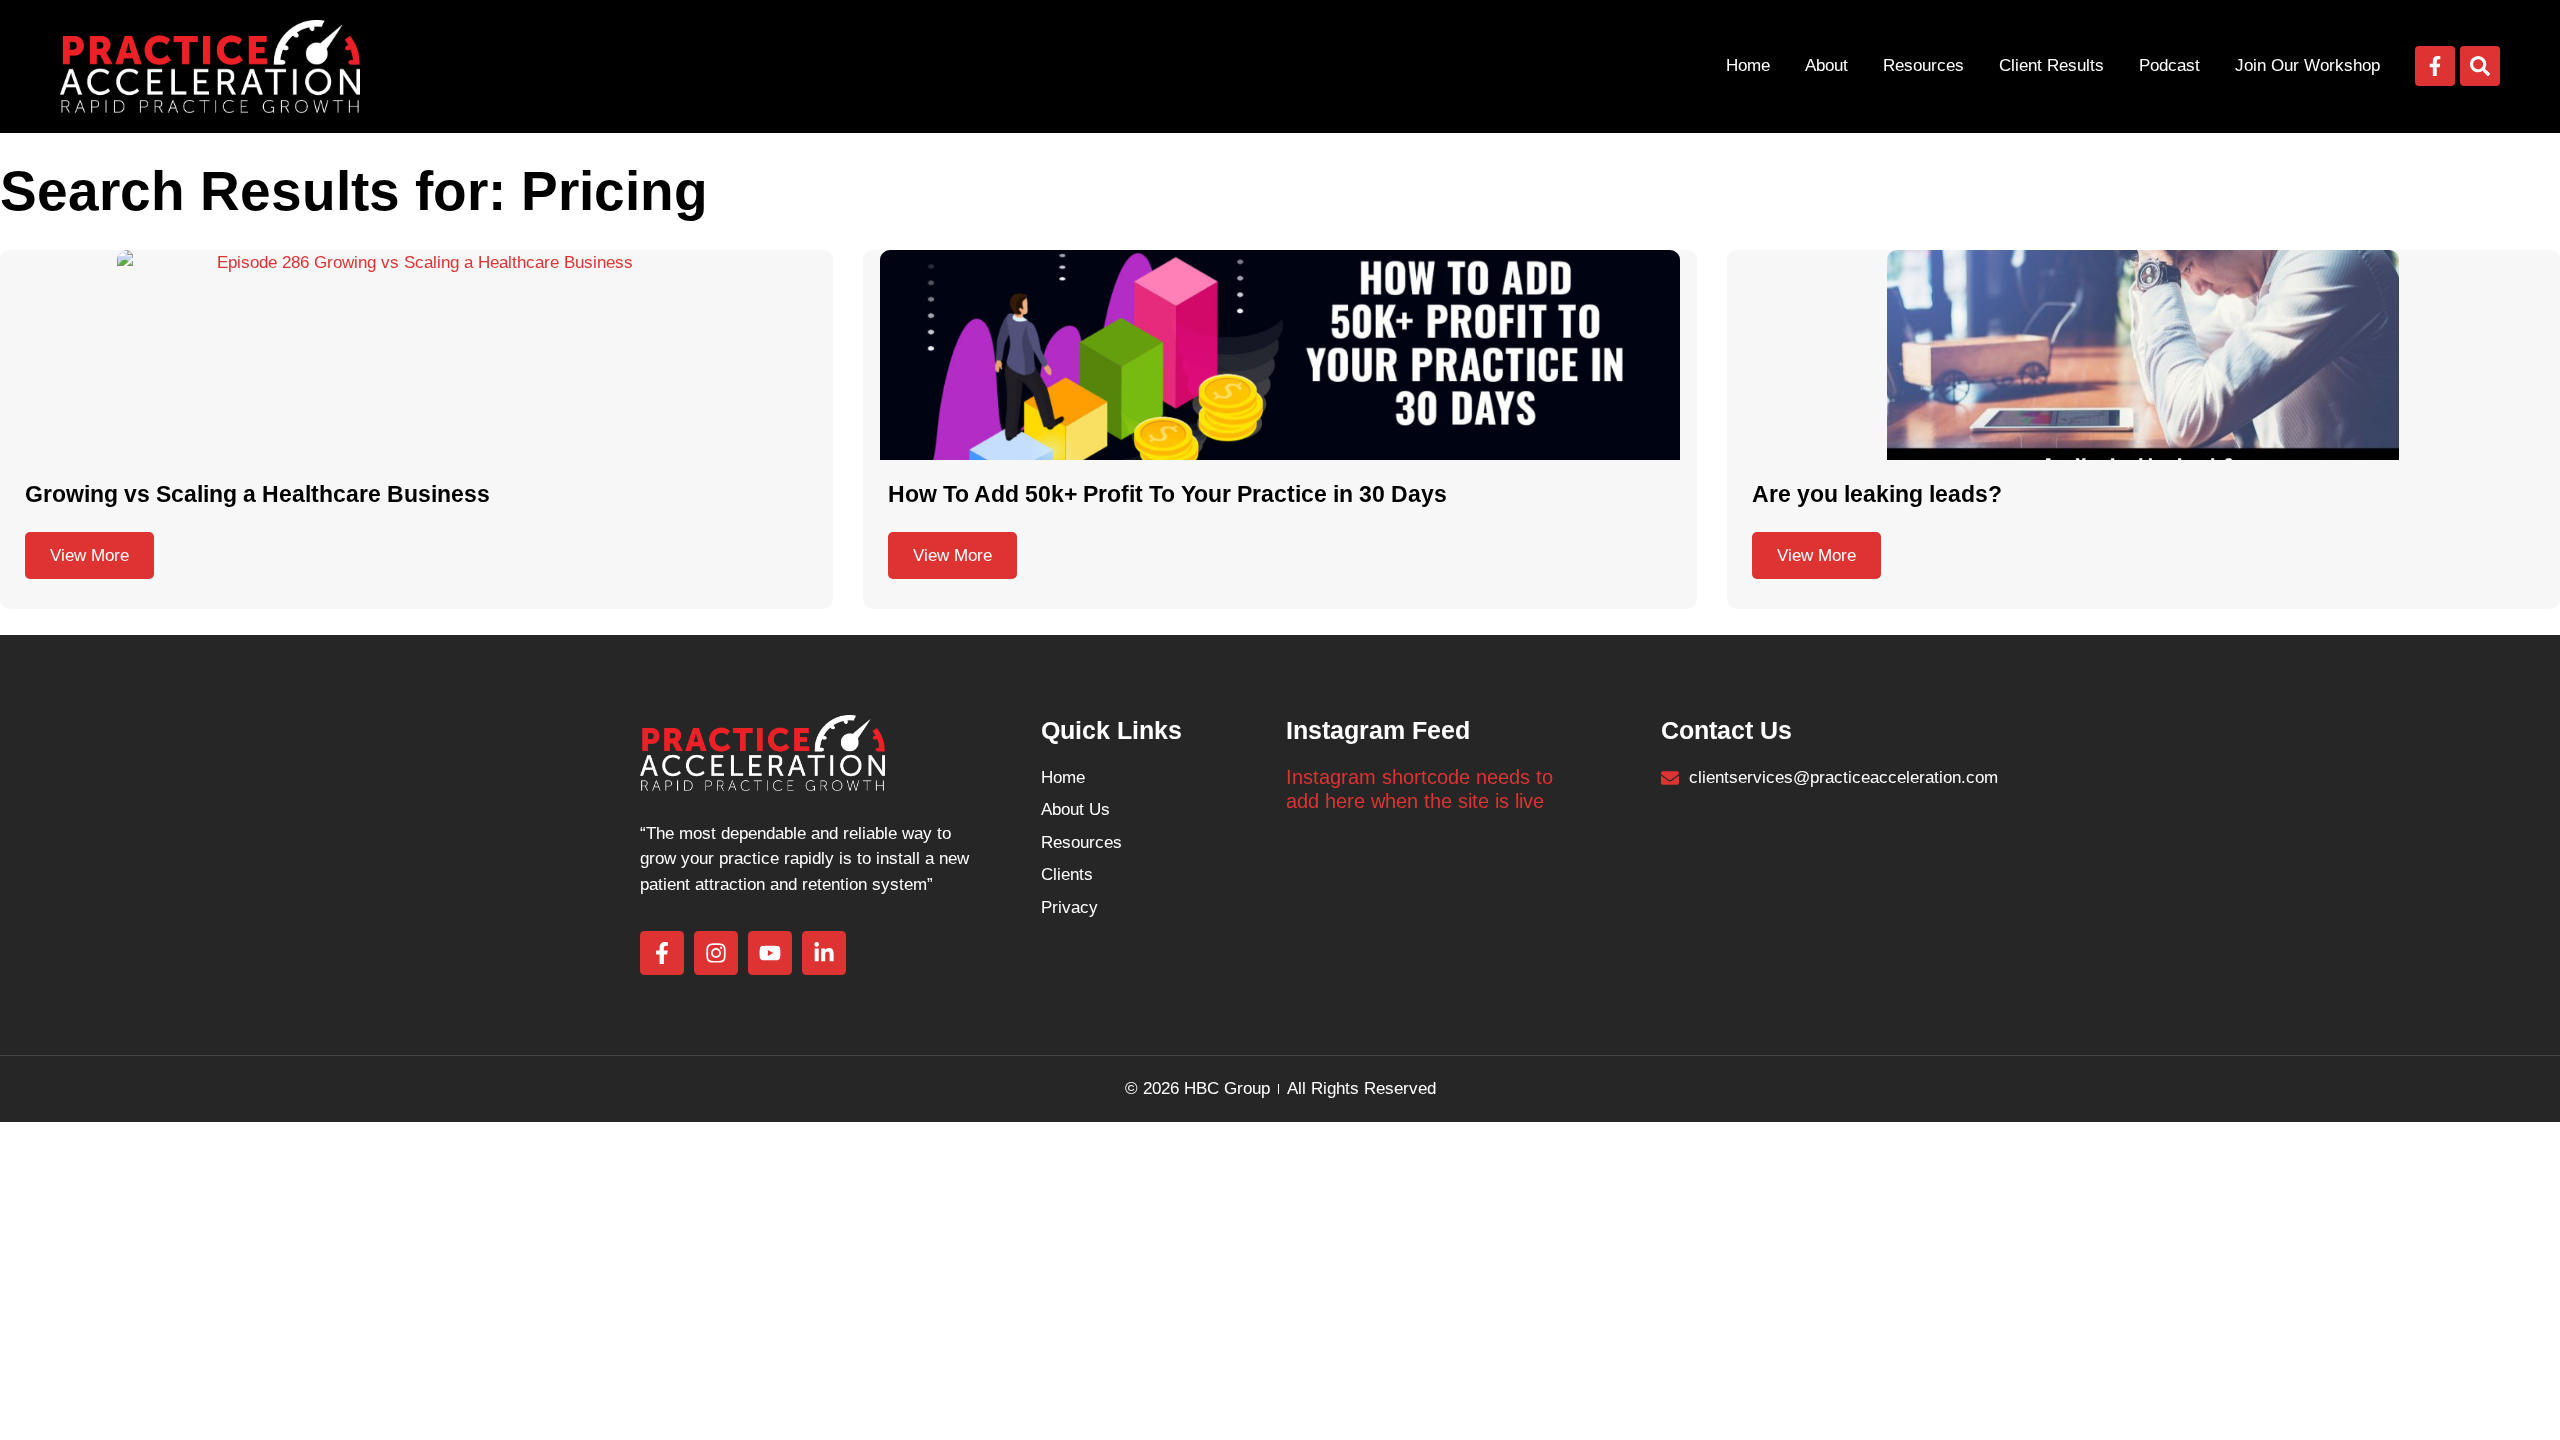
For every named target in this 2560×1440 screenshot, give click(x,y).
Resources (1923, 65)
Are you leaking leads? (1877, 494)
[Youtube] (770, 953)
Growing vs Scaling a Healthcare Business (257, 494)
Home (1748, 65)
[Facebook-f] (2435, 66)
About (1826, 65)
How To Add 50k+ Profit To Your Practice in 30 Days (1167, 494)
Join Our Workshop (2307, 65)
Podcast (2169, 65)
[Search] (2480, 66)
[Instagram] (716, 953)
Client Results (2051, 65)
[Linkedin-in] (824, 953)
